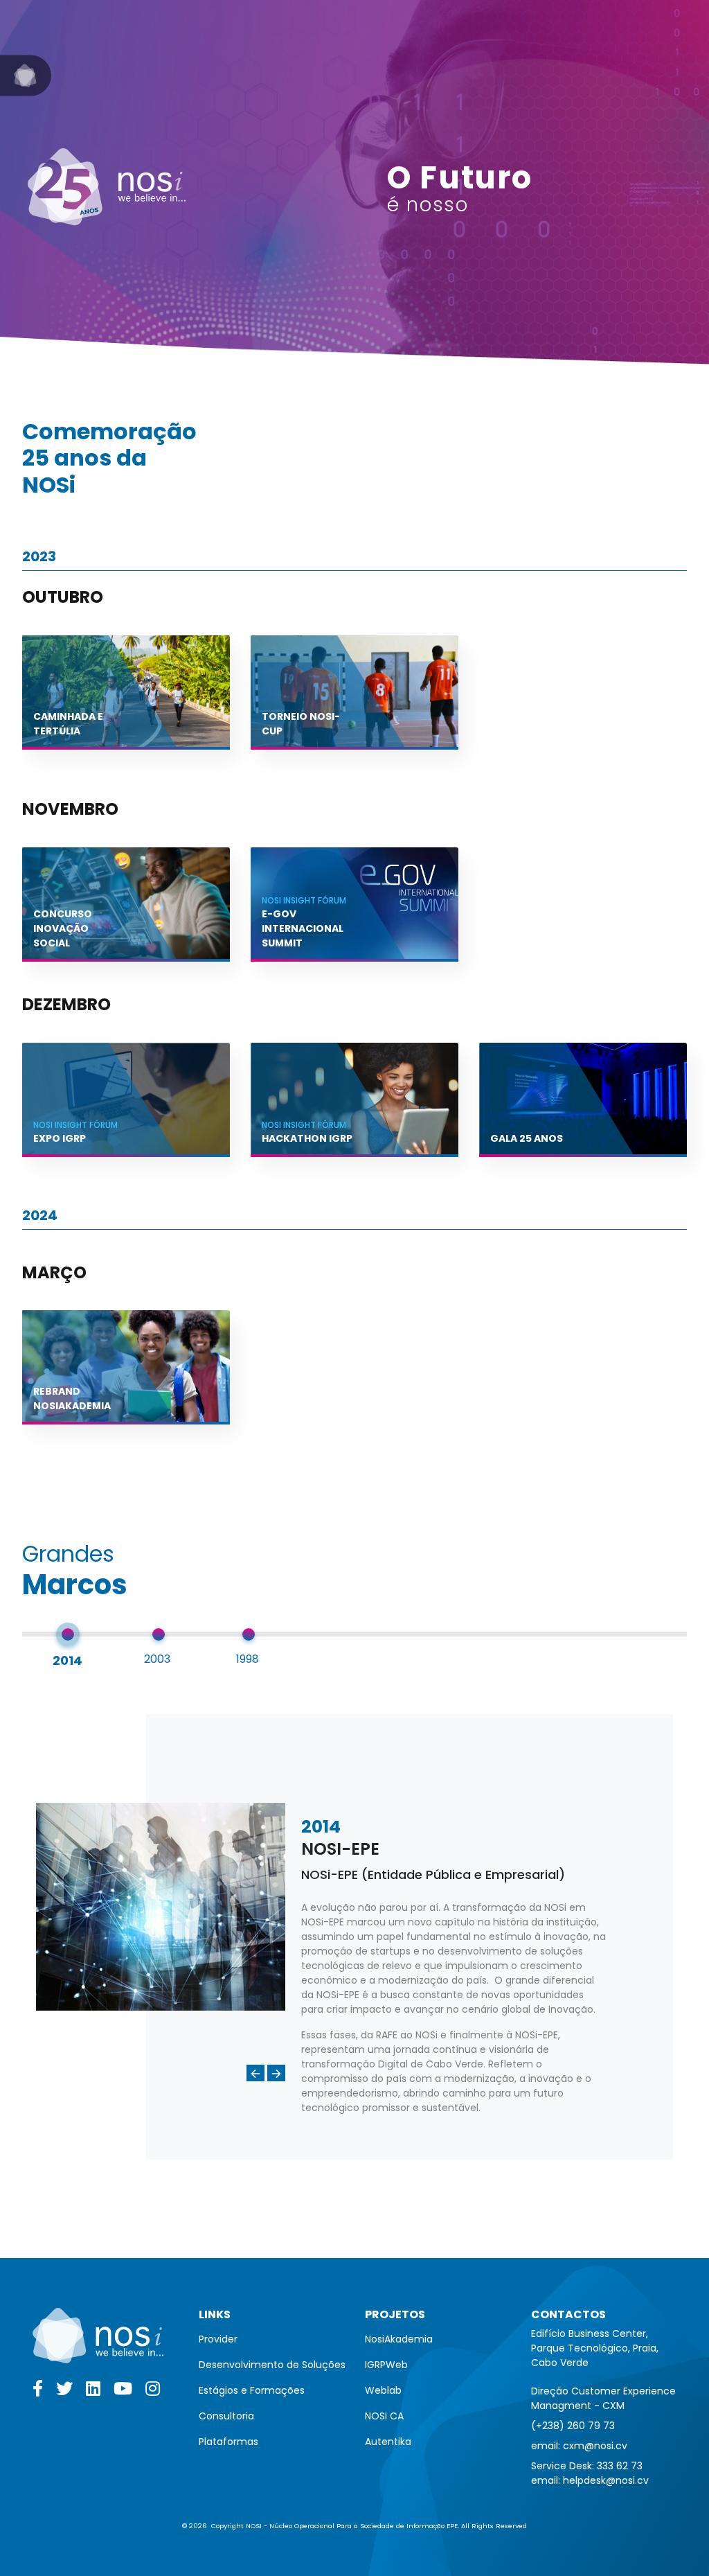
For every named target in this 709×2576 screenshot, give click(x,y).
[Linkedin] (94, 2392)
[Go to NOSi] (26, 76)
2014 (68, 1660)
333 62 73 (620, 2466)
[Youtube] (124, 2392)
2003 (157, 1659)
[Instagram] (153, 2392)
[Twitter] (65, 2392)
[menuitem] (272, 2339)
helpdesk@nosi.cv (606, 2480)
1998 (248, 1659)
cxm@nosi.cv (595, 2446)
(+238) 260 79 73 (573, 2426)
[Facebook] (39, 2392)
